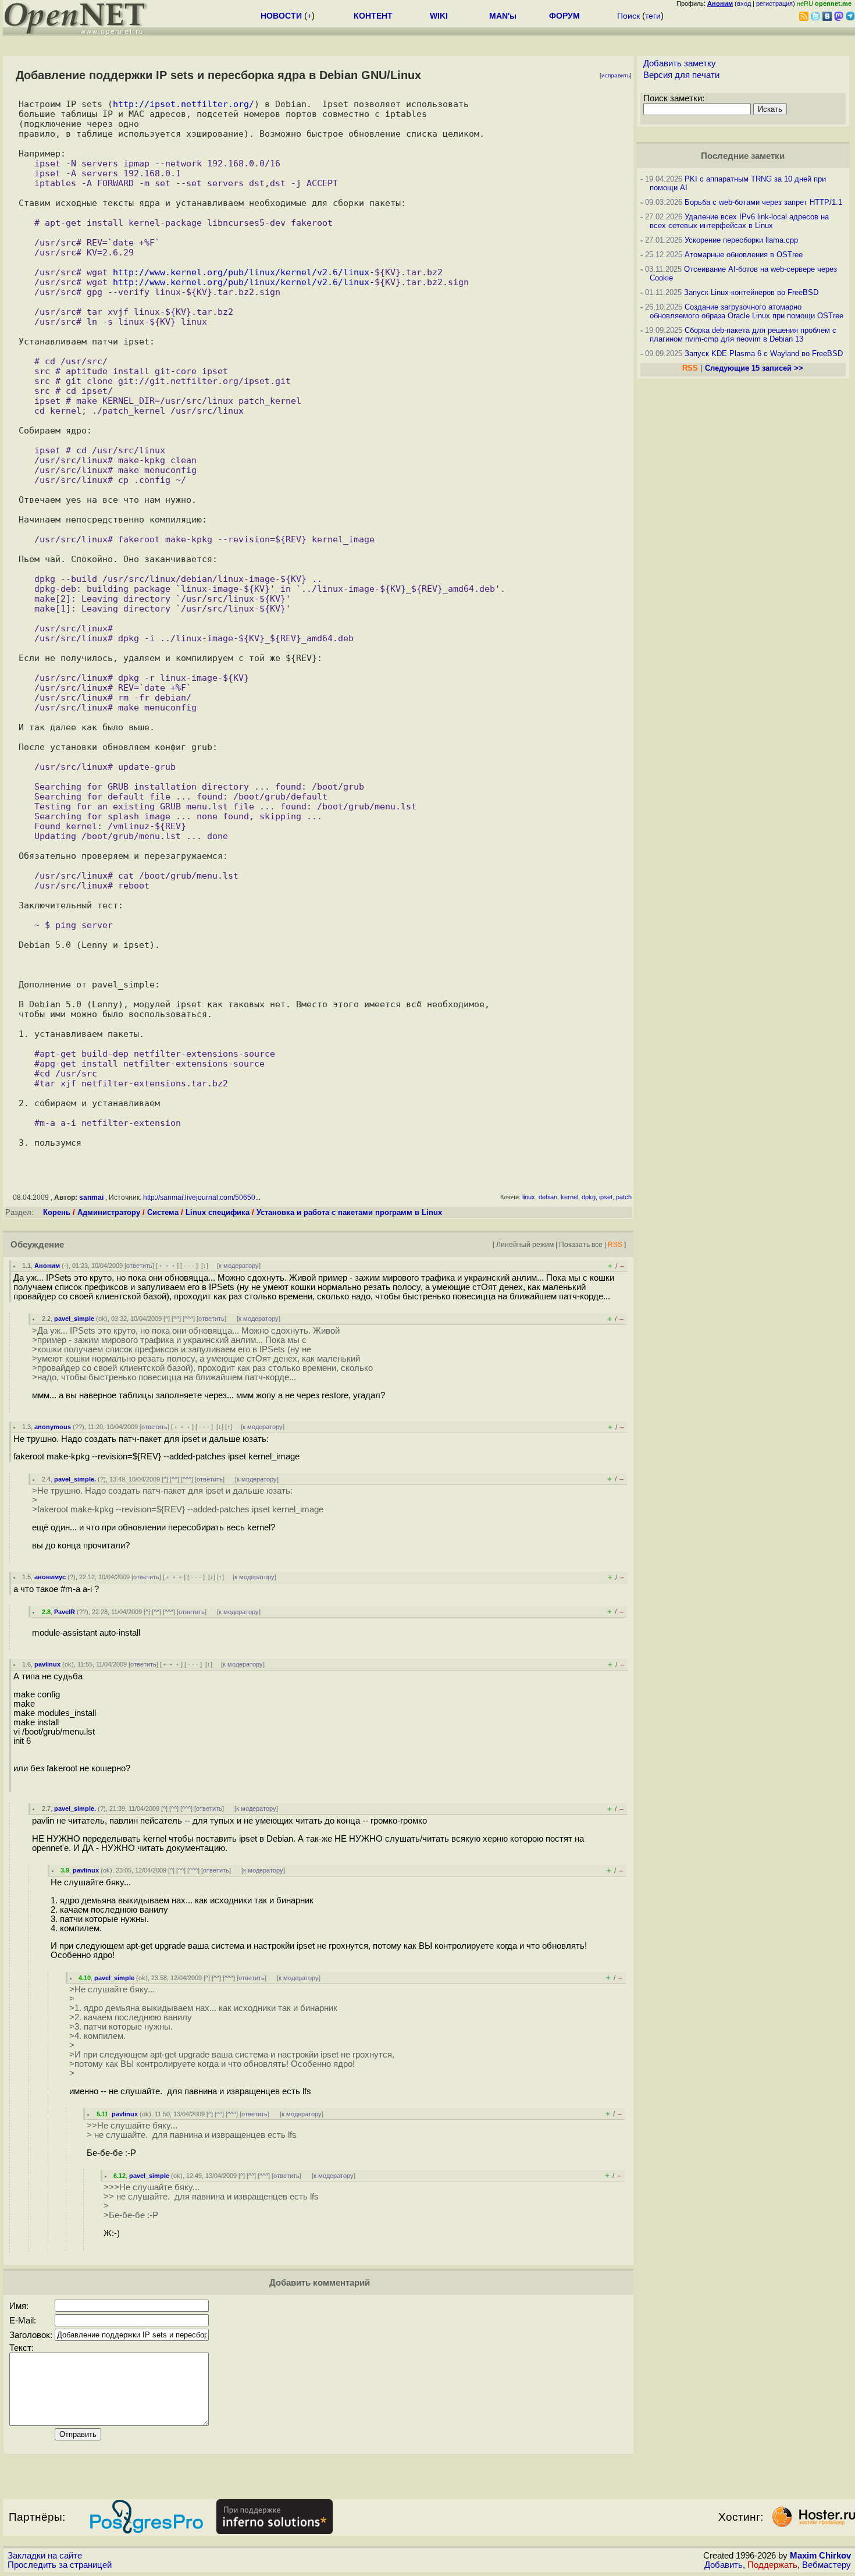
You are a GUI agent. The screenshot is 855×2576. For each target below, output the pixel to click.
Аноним (47, 1266)
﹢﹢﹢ (167, 1266)
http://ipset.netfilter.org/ (184, 104)
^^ (176, 1319)
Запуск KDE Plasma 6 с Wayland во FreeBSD (764, 353)
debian (548, 1197)
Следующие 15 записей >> (754, 368)
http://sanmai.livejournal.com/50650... (202, 1198)
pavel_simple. (75, 1479)
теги (653, 16)
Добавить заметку (680, 63)
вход (744, 3)
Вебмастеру (826, 2565)
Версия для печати (681, 75)
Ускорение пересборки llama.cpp (741, 240)
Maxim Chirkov (820, 2556)
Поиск (628, 16)
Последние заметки (743, 156)
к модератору (239, 1266)
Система (163, 1212)
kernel (569, 1197)
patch (624, 1197)
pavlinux (47, 1664)
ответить (139, 1266)
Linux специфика (218, 1212)
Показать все (581, 1244)
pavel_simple (74, 1319)
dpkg (589, 1197)
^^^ (189, 1319)
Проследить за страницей (60, 2565)
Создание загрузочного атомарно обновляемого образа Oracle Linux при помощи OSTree (747, 311)
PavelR (65, 1612)
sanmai (91, 1198)
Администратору (109, 1212)
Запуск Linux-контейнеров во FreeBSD (751, 292)
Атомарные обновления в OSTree (744, 255)
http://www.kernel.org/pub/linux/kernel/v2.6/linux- (244, 272)
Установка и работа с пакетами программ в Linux (349, 1212)
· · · (189, 1266)
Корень (57, 1212)
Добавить (724, 2565)
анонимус (50, 1577)
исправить (616, 75)
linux (529, 1197)
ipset (606, 1197)
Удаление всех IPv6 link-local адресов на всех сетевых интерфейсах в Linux (739, 221)
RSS (615, 1244)
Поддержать (772, 2565)
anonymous (53, 1427)
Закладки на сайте (45, 2556)
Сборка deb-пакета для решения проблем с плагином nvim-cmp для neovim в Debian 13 (743, 335)
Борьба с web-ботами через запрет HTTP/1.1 (763, 202)
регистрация (774, 3)
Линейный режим (525, 1244)
